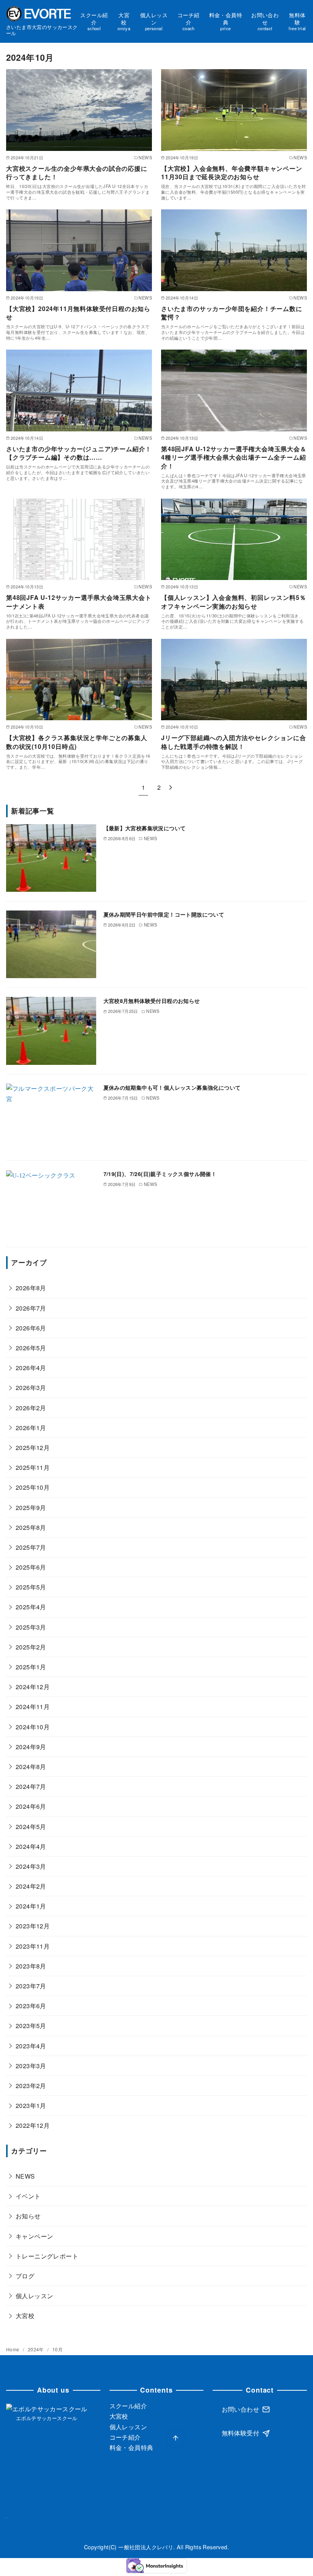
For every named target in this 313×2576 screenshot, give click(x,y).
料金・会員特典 (226, 21)
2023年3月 (31, 2066)
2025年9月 (31, 1508)
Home (13, 2349)
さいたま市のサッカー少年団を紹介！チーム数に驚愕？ (232, 313)
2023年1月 (31, 2105)
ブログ (25, 2276)
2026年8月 (31, 1288)
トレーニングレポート (47, 2256)
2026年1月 (31, 1428)
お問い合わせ (265, 21)
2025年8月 (31, 1527)
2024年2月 (31, 1886)
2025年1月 (31, 1667)
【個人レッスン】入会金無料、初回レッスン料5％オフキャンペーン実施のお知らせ (233, 602)
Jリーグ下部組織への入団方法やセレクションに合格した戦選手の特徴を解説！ (233, 742)
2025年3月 (31, 1627)
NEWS (25, 2176)
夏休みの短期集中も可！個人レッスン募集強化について (172, 1087)
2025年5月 (31, 1587)
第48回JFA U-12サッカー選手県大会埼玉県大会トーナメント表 (79, 602)
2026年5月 (31, 1348)
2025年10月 (33, 1487)
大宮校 (124, 21)
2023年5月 (31, 2026)
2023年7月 (31, 1986)
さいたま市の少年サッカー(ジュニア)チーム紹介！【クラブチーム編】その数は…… (79, 453)
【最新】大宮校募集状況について (145, 828)
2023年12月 (33, 1926)
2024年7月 (31, 1786)
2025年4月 (31, 1607)
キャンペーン (34, 2236)
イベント (28, 2196)
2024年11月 (33, 1707)
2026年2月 (31, 1408)
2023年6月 (31, 2006)
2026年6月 (31, 1328)
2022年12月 (33, 2125)
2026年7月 (31, 1308)
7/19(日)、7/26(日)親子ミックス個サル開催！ (160, 1174)
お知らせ (28, 2216)
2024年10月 (33, 1727)
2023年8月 (31, 1966)
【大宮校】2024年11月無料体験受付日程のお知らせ (78, 313)
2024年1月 (31, 1906)
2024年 (36, 2349)
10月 (57, 2349)
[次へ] (171, 787)
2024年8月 (31, 1767)
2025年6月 (31, 1567)
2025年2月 (31, 1647)
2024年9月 (31, 1747)
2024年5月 (31, 1827)
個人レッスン (154, 21)
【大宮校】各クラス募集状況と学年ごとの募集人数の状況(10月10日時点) (77, 742)
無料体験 (297, 21)
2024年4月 (31, 1846)
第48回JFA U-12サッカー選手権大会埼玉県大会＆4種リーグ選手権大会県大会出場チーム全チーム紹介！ (234, 457)
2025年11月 (33, 1467)
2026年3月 (31, 1388)
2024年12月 (33, 1687)
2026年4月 (31, 1368)
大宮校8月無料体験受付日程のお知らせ (152, 1001)
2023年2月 (31, 2086)
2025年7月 (31, 1547)
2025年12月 (33, 1448)
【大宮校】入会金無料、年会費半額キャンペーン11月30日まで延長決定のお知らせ (232, 173)
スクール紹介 (94, 21)
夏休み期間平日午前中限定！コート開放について (164, 914)
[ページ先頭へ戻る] (176, 2438)
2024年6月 (31, 1806)
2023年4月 (31, 2046)
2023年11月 (33, 1946)
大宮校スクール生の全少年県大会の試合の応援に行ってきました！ (77, 173)
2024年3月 (31, 1866)
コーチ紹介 (189, 21)
